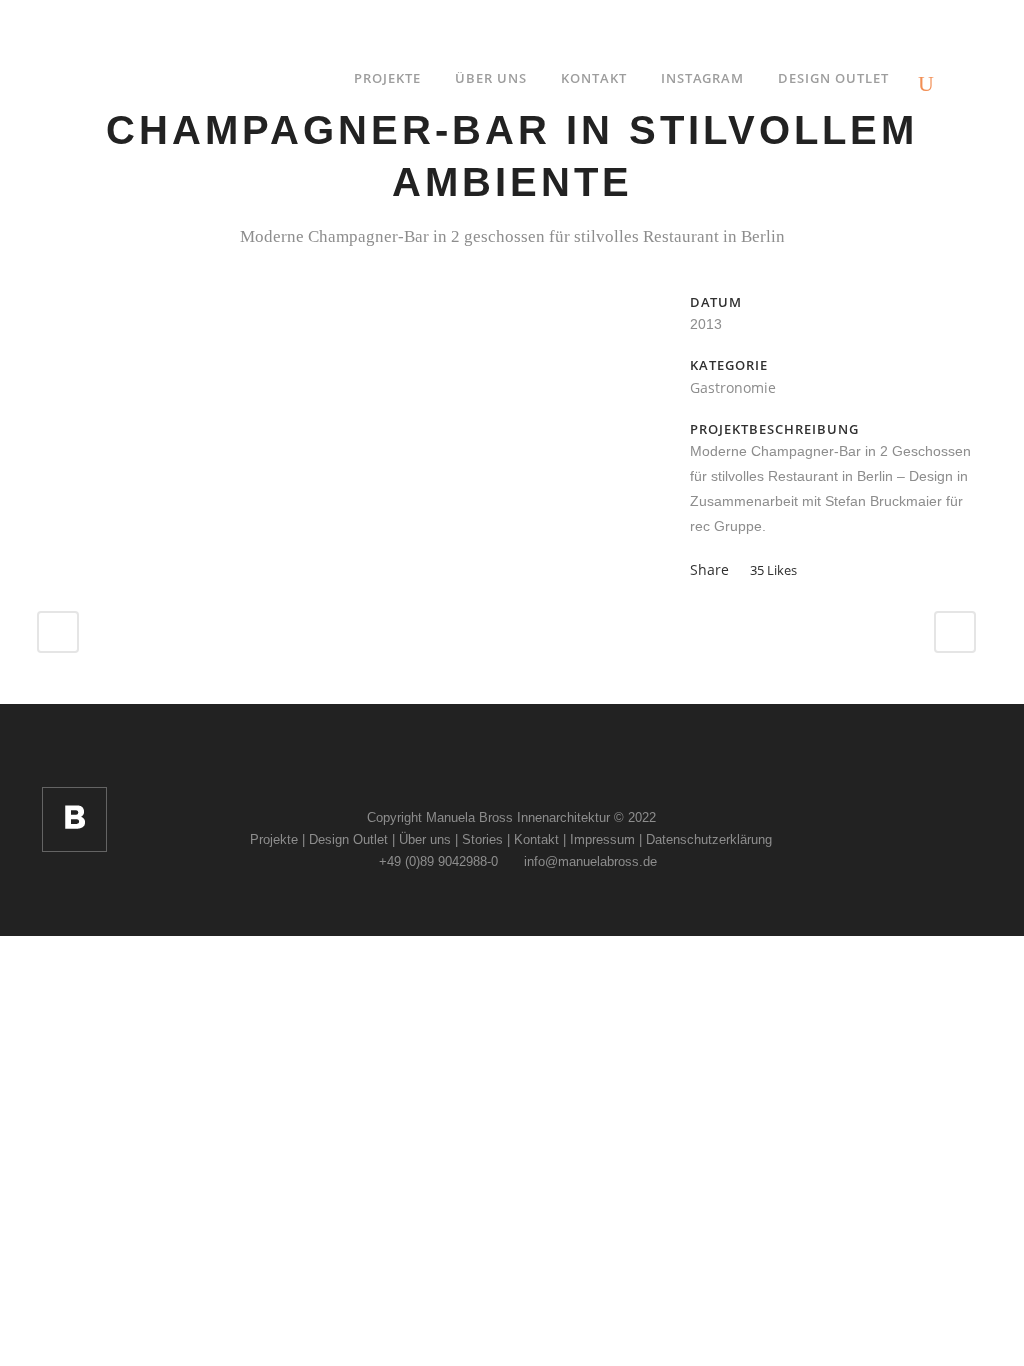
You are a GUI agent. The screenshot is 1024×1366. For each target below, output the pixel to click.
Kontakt (536, 839)
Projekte (274, 839)
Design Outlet (348, 839)
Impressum (602, 839)
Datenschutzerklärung (709, 839)
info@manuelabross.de (588, 861)
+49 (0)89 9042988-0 (436, 861)
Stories (482, 839)
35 (773, 570)
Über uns (425, 839)
